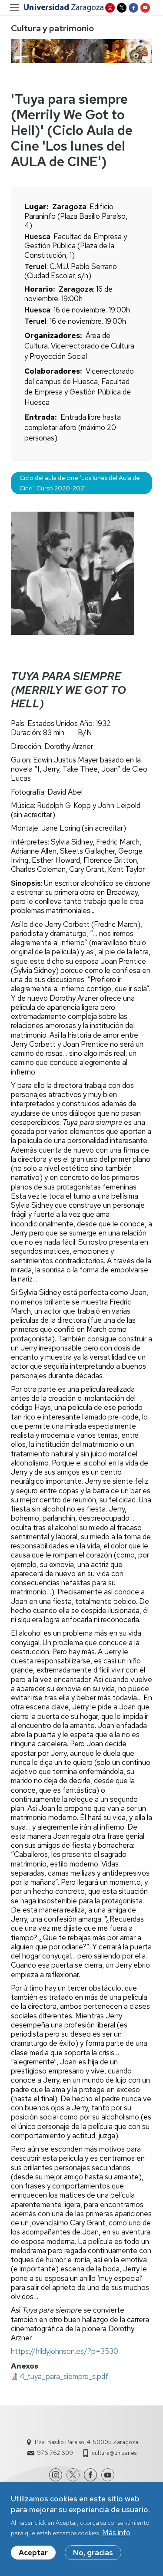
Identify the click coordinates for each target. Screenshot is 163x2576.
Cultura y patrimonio (52, 28)
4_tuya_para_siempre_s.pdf (64, 2376)
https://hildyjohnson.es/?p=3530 (65, 2351)
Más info (116, 2533)
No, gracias (93, 2553)
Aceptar (33, 2553)
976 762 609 (55, 2453)
